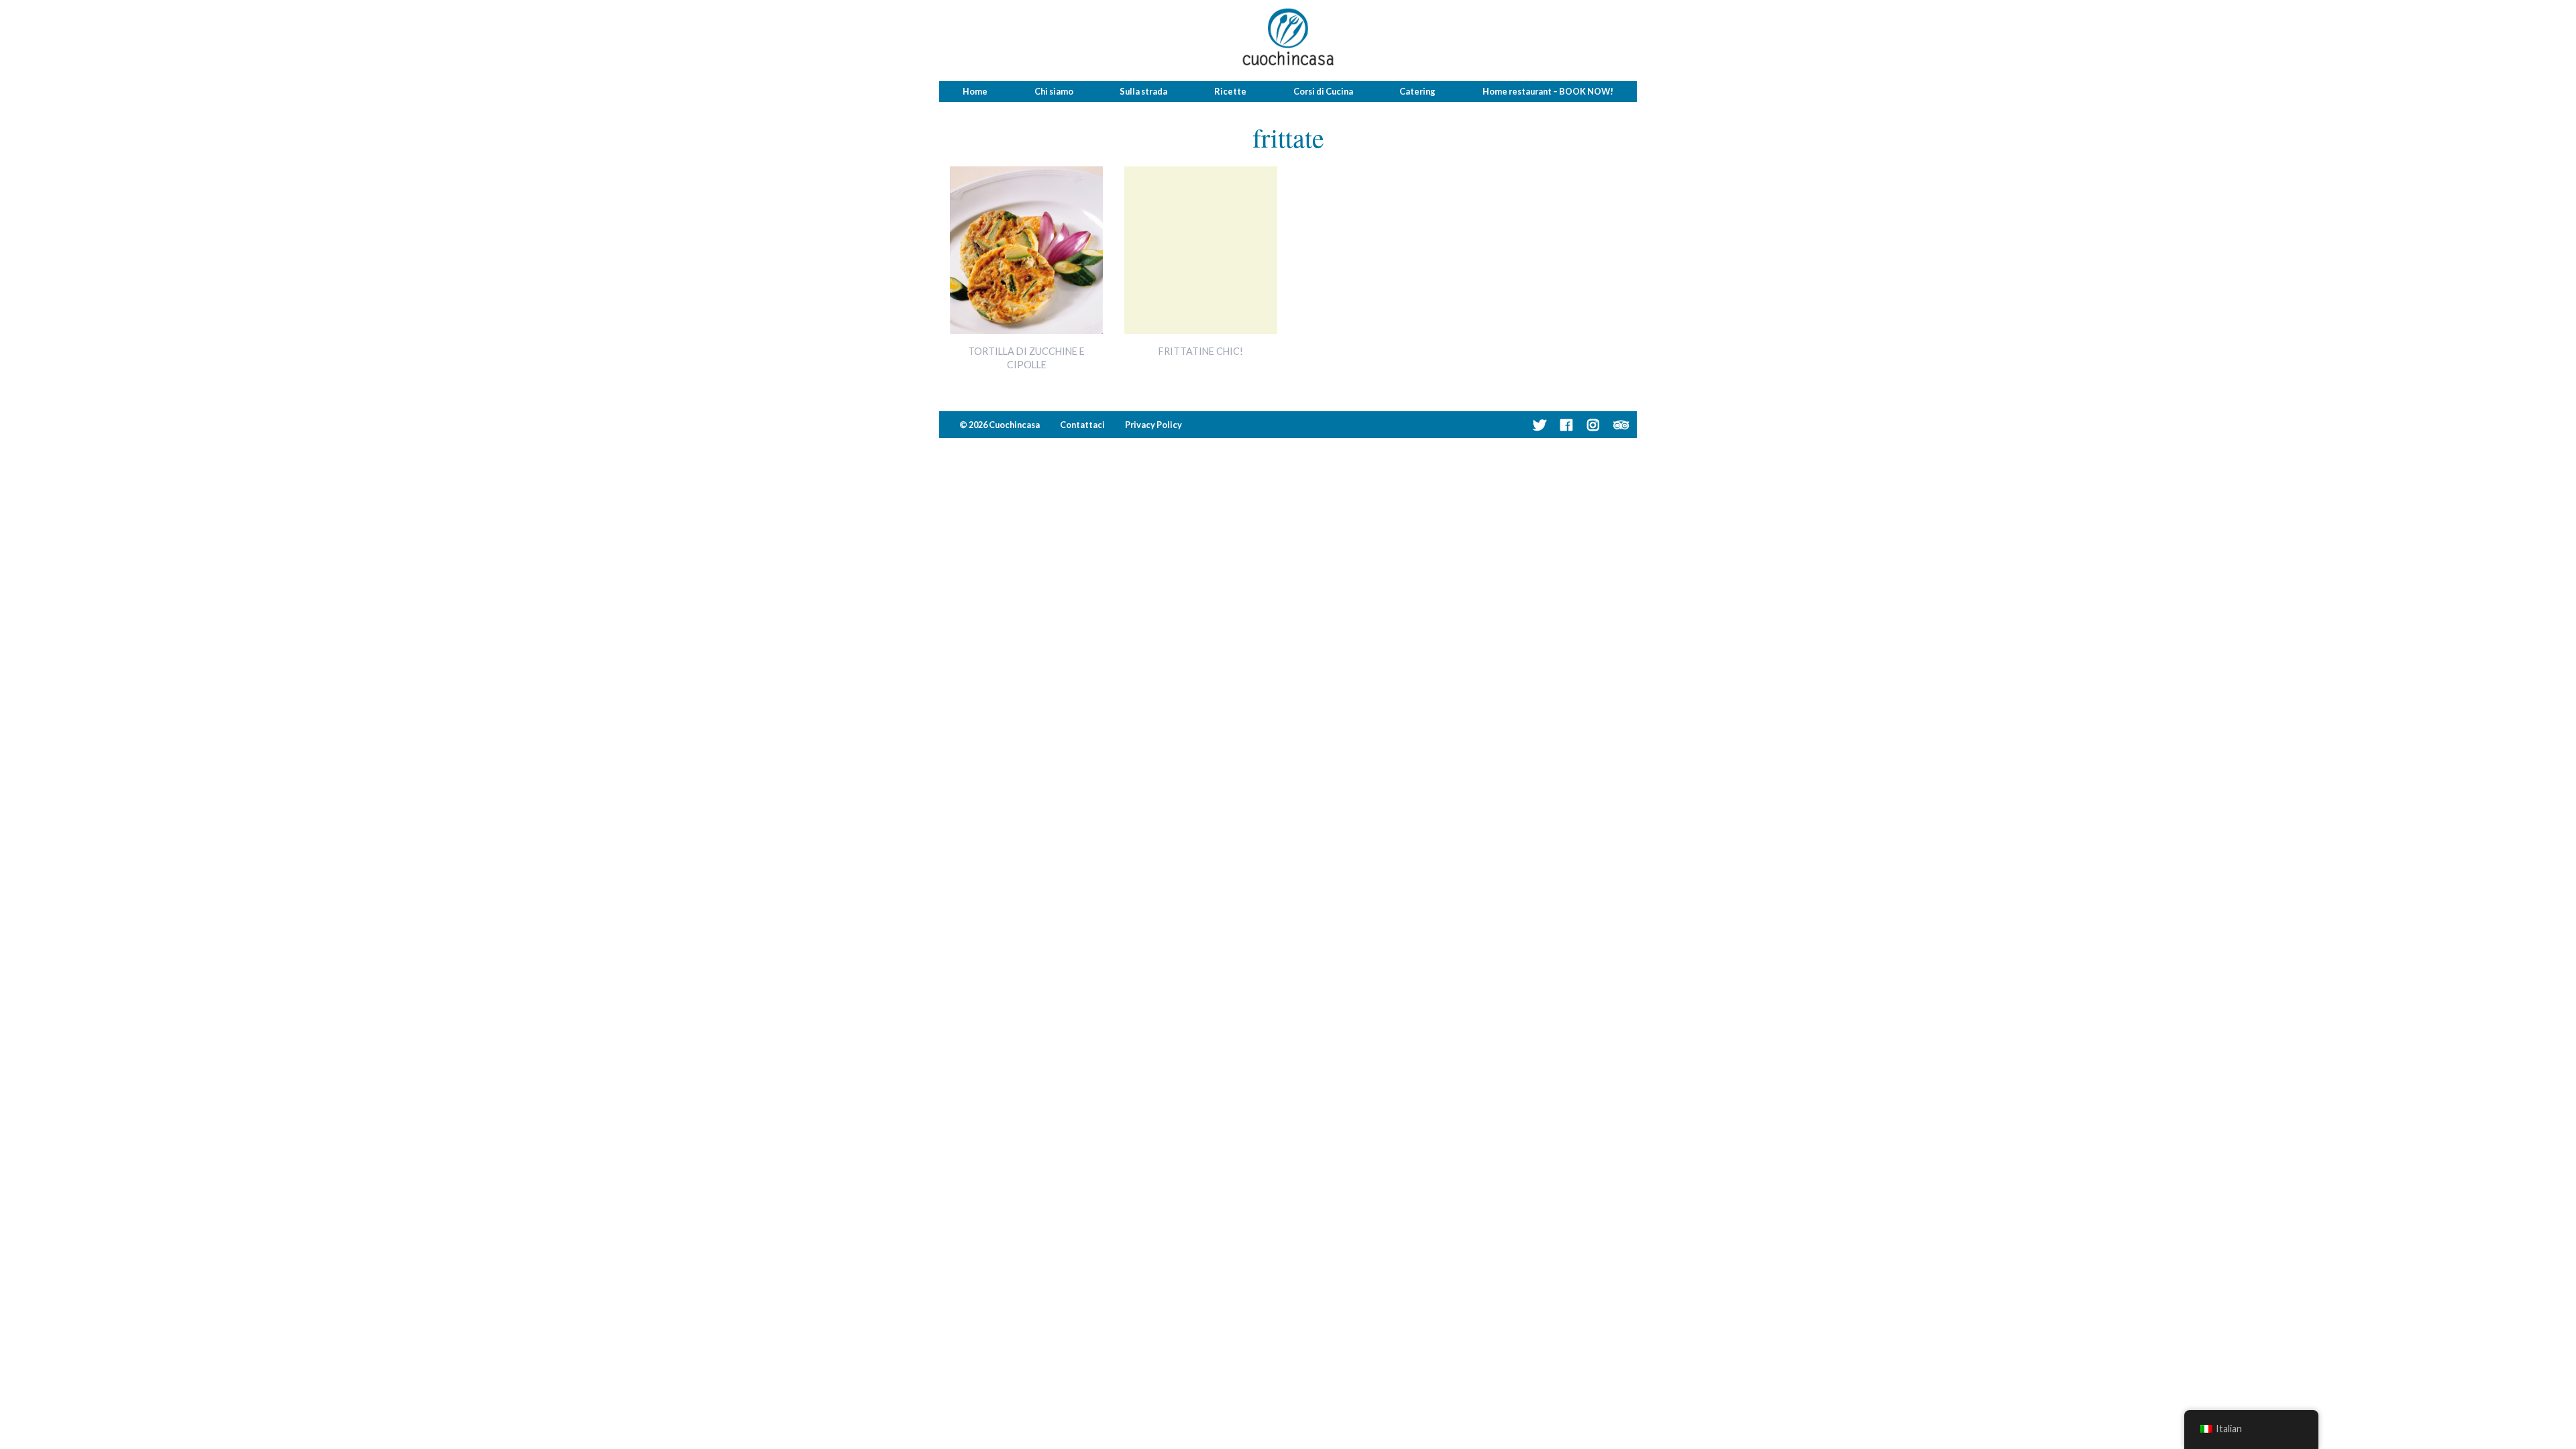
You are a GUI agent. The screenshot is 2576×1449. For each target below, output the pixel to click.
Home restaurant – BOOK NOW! (1548, 91)
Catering (1417, 91)
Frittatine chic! (1201, 351)
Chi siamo (1054, 91)
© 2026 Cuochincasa (1000, 425)
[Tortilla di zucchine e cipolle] (1026, 330)
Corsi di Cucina (1323, 91)
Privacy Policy (1153, 425)
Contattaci (1082, 425)
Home (975, 91)
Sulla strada (1143, 91)
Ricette (1230, 91)
